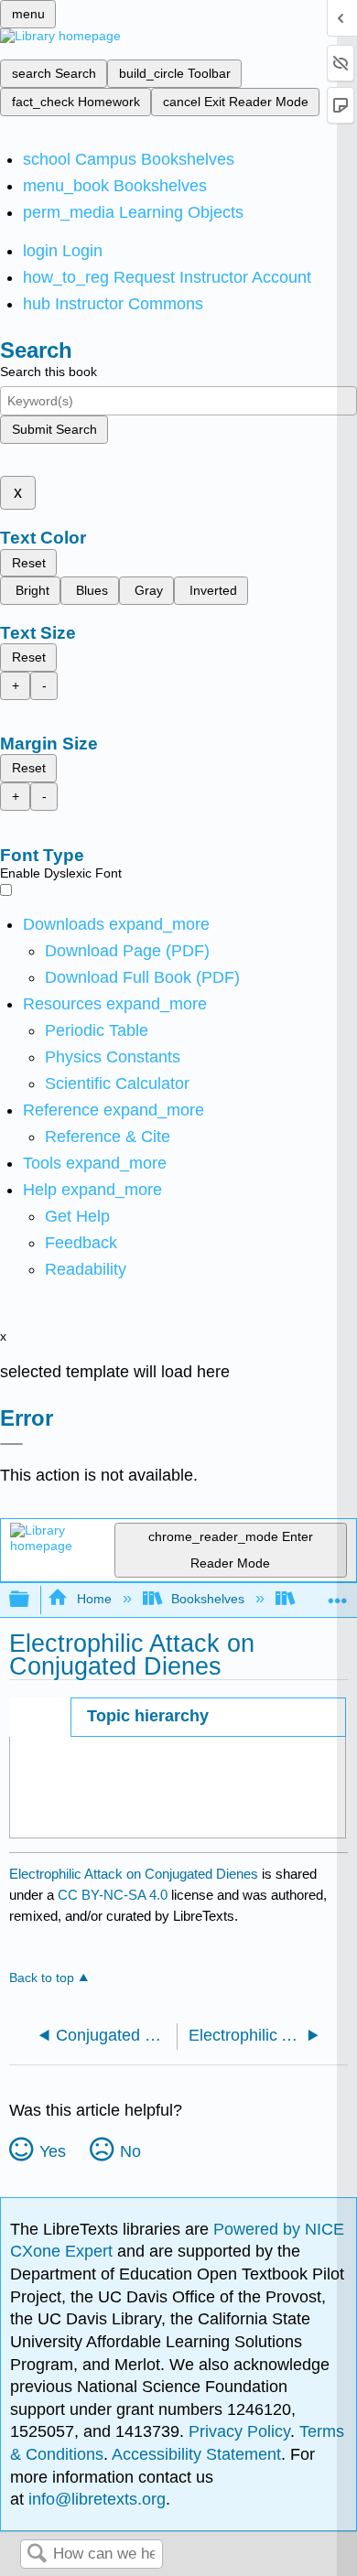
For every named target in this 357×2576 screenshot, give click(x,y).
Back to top (42, 1978)
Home (94, 1599)
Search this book (49, 372)
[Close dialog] (11, 1444)
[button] (81, 1243)
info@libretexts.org (95, 2499)
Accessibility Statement (196, 2454)
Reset (29, 563)
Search (37, 2554)
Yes (53, 2151)
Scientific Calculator (117, 1083)
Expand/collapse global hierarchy (31, 1600)
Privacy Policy (239, 2431)
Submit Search (54, 429)
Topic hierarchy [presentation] (148, 1716)
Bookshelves (208, 1599)
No (130, 2151)
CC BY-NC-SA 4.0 (113, 1895)
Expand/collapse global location (338, 1595)
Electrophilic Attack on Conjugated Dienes (134, 1874)
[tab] (208, 1717)
